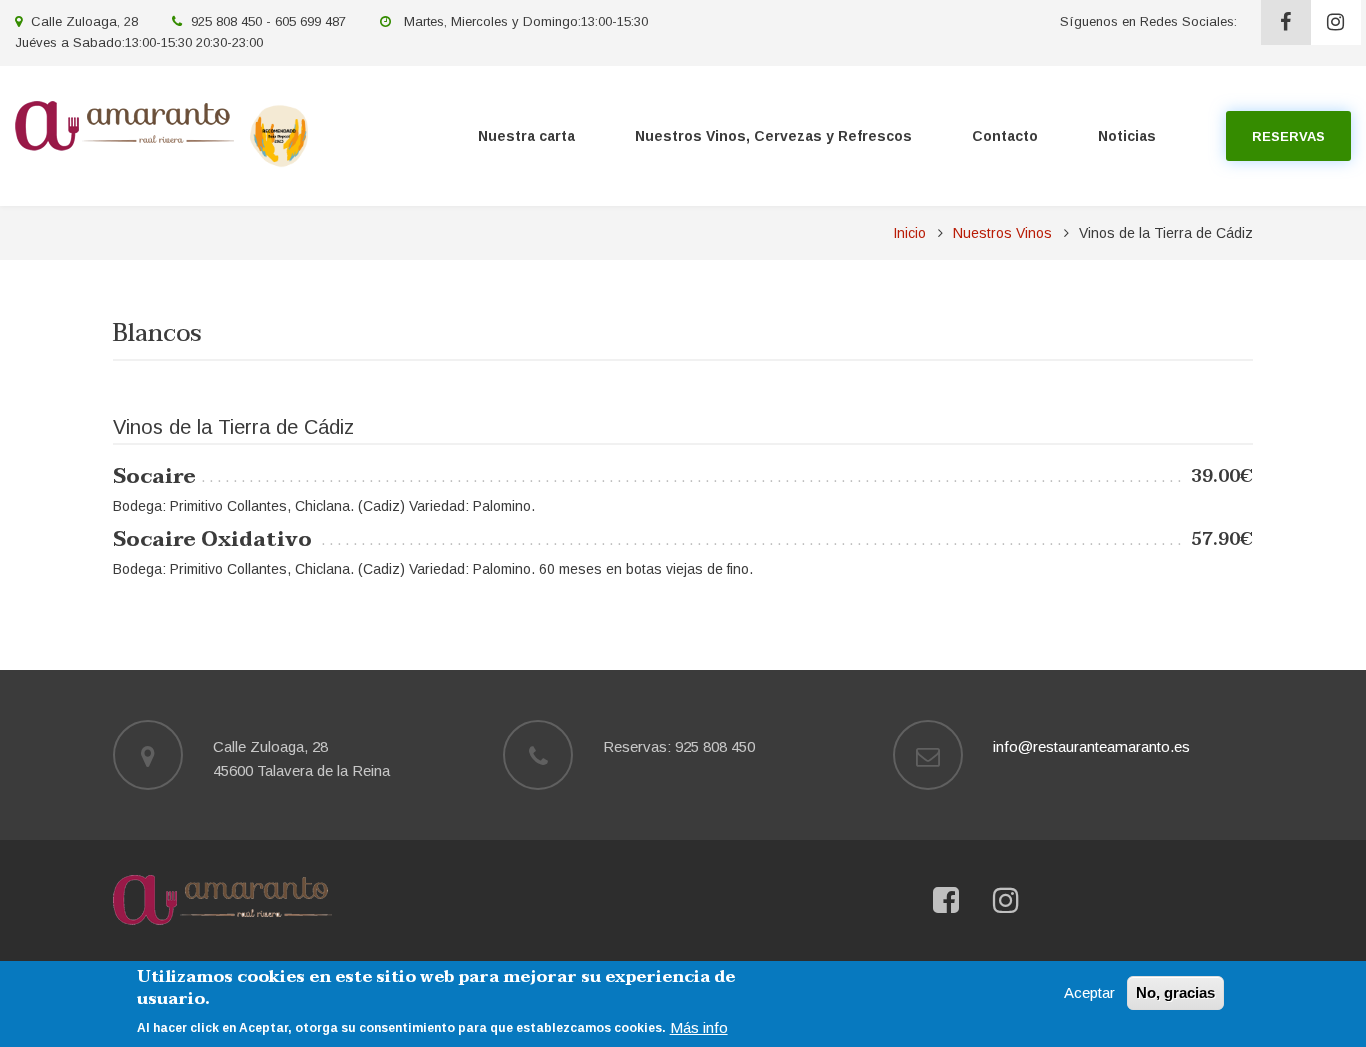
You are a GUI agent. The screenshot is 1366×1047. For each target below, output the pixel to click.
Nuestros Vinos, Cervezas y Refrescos (773, 136)
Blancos (157, 337)
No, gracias (1175, 992)
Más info (699, 1027)
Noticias (1127, 136)
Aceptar (1089, 992)
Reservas (1288, 136)
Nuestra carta (526, 136)
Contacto (1005, 136)
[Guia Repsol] (279, 134)
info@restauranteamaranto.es (1091, 746)
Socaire (154, 477)
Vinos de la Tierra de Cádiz (233, 427)
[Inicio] (124, 124)
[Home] (222, 898)
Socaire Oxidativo (212, 540)
